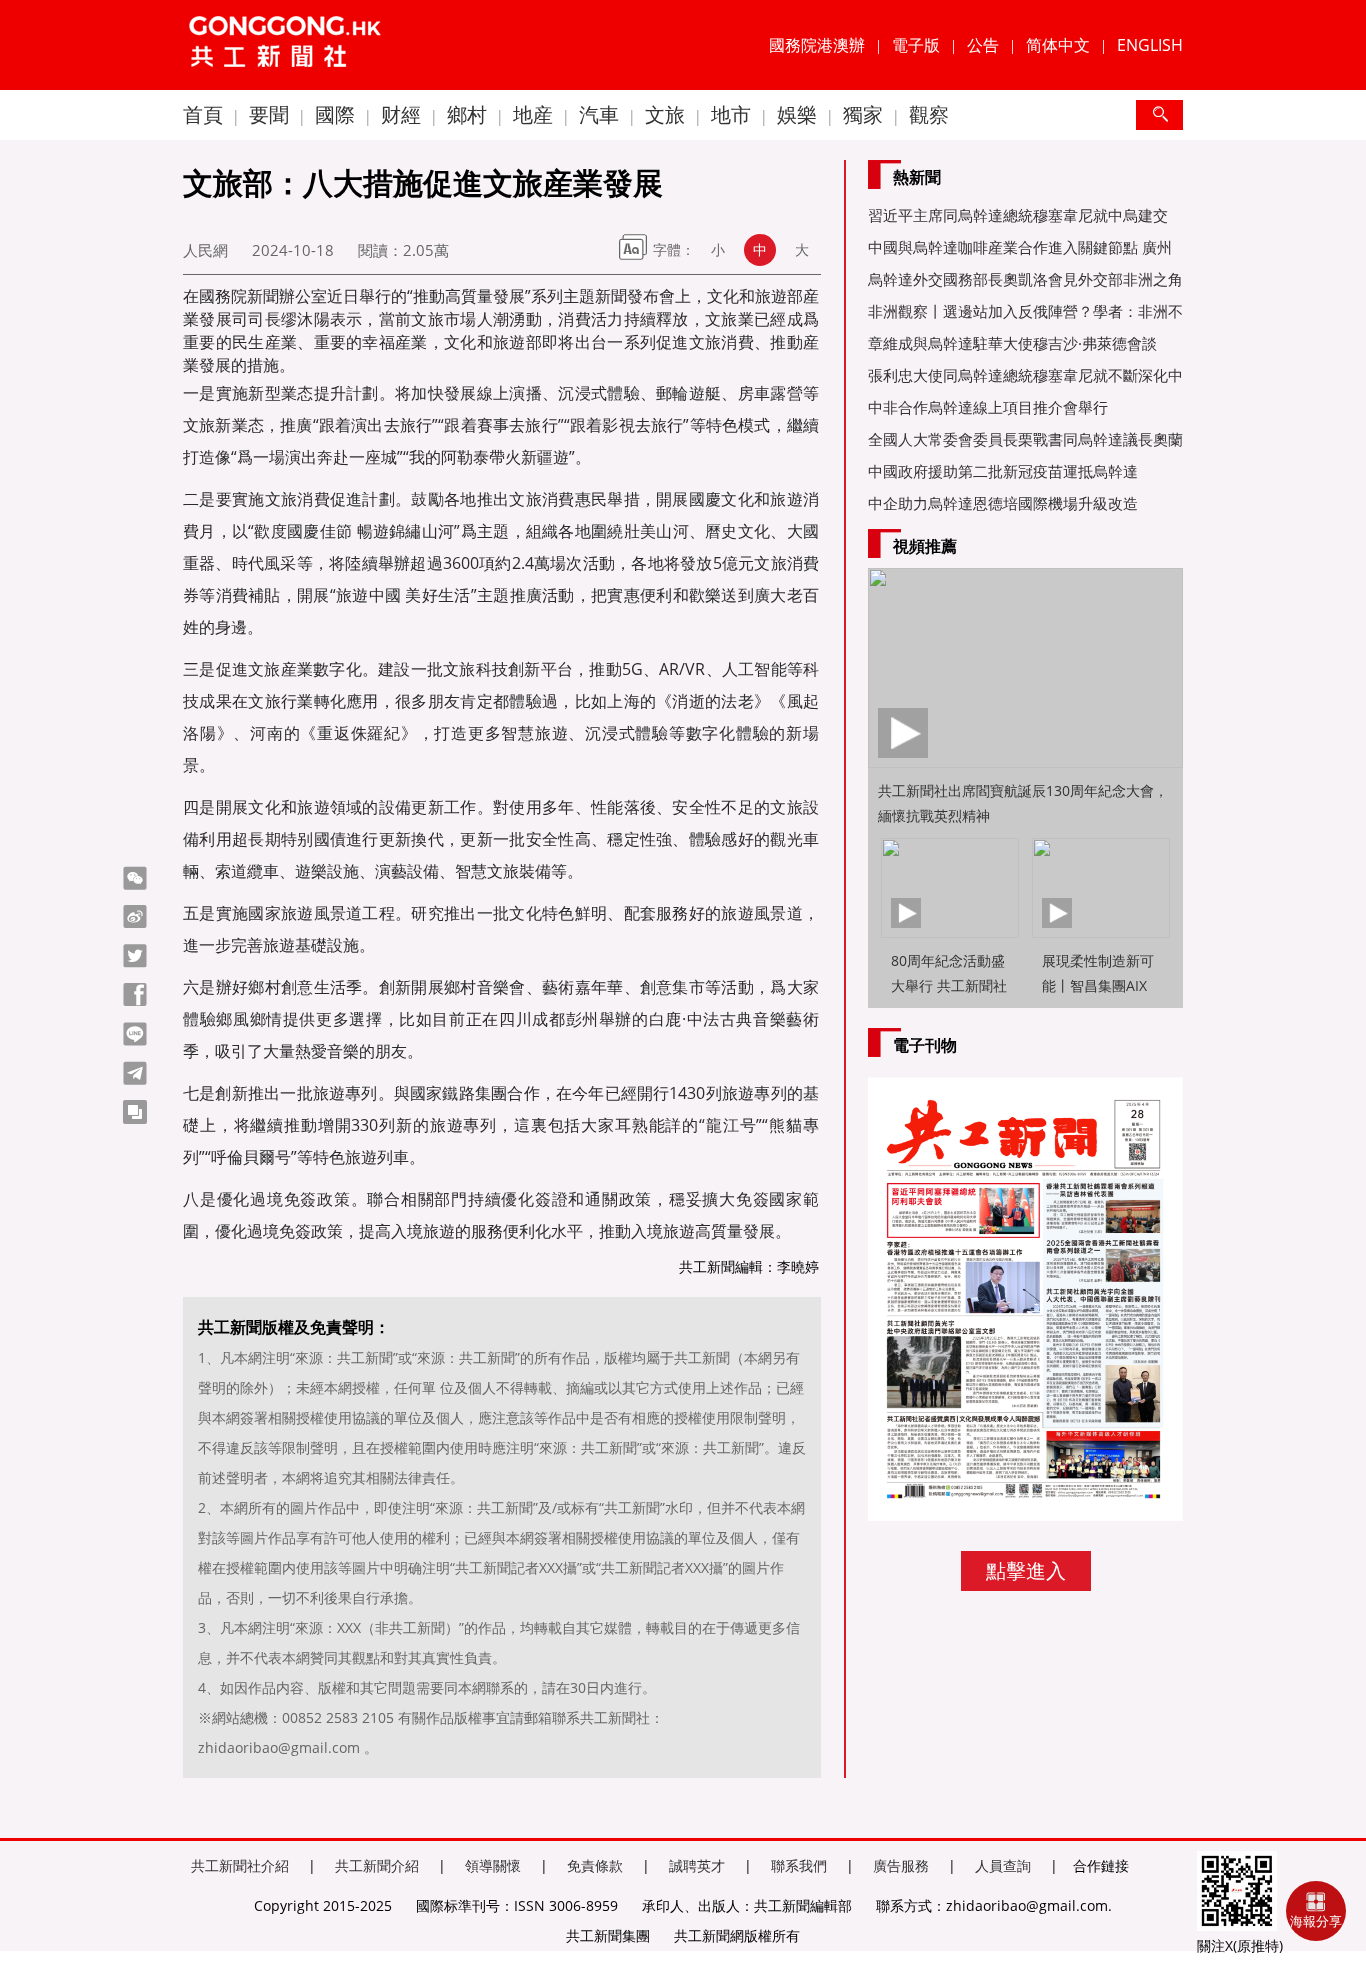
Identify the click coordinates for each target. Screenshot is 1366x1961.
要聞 (269, 114)
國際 (335, 114)
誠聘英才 (697, 1865)
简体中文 (1058, 45)
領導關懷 (493, 1865)
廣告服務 (901, 1865)
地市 (731, 114)
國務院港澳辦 (817, 45)
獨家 (863, 114)
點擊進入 (1026, 1570)
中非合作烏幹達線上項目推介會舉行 (988, 407)
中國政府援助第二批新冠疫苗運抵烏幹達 (1003, 471)
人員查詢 (1003, 1865)
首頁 (203, 114)
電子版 (916, 45)
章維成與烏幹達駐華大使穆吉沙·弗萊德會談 (1012, 343)
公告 (983, 45)
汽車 (599, 114)
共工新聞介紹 (377, 1865)
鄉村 (467, 114)
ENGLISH (1150, 45)
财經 (401, 114)
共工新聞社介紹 (240, 1865)
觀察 (929, 114)
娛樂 (797, 114)
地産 (533, 114)
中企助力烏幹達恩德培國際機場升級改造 (1003, 503)
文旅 (665, 114)
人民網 (205, 250)
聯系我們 (799, 1865)
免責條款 (595, 1865)
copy (135, 1112)
